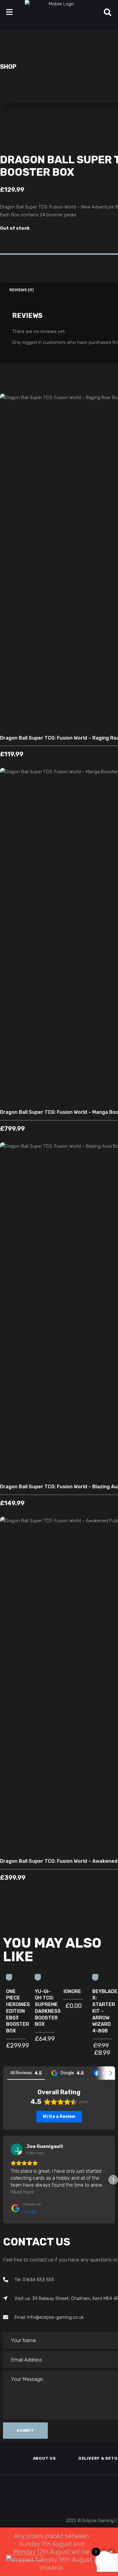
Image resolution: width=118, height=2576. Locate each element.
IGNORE (72, 1991)
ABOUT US (44, 2458)
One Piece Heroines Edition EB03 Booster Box (18, 2011)
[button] (5, 2180)
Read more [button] (22, 2192)
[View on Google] (17, 2149)
